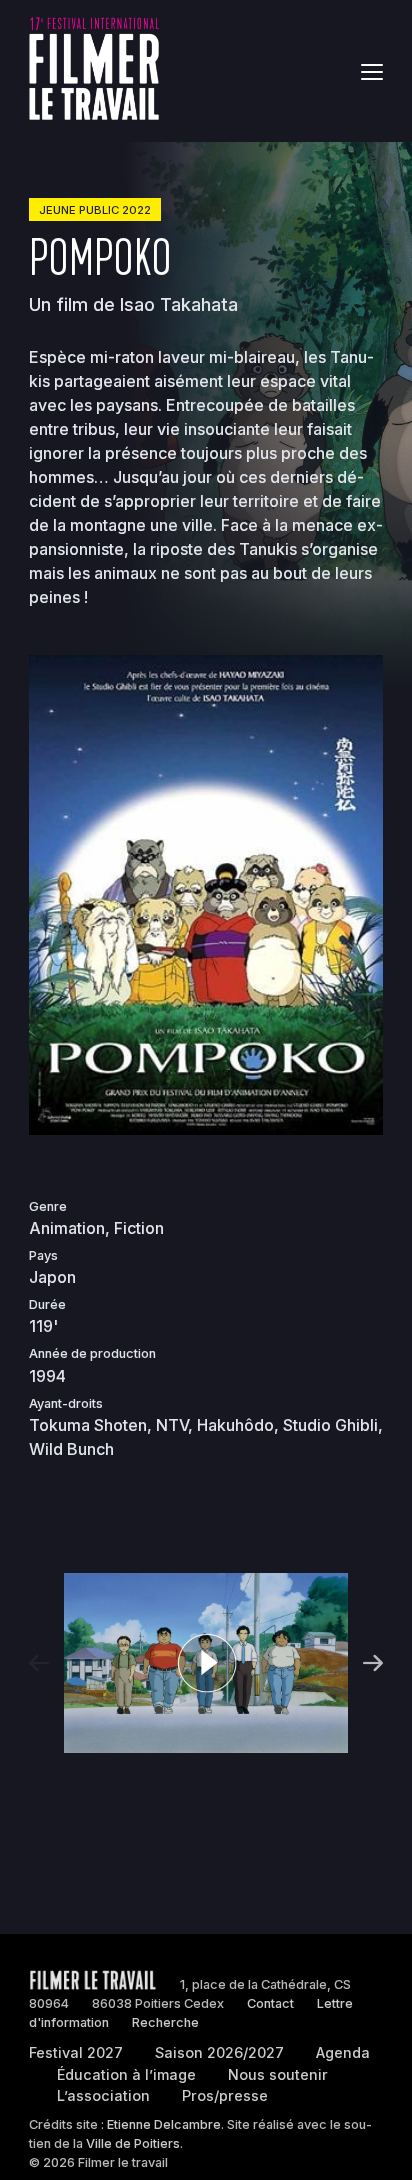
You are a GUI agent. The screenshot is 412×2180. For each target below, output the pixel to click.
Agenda (343, 2052)
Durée (47, 1304)
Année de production (92, 1353)
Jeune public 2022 (95, 210)
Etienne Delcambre (164, 2124)
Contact (270, 2003)
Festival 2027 (76, 2052)
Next (370, 1662)
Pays (43, 1255)
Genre (48, 1206)
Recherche (165, 2022)
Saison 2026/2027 (219, 2052)
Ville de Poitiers (133, 2143)
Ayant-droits (66, 1403)
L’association (103, 2095)
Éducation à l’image (126, 2074)
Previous (42, 1663)
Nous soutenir (278, 2074)
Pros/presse (225, 2095)
